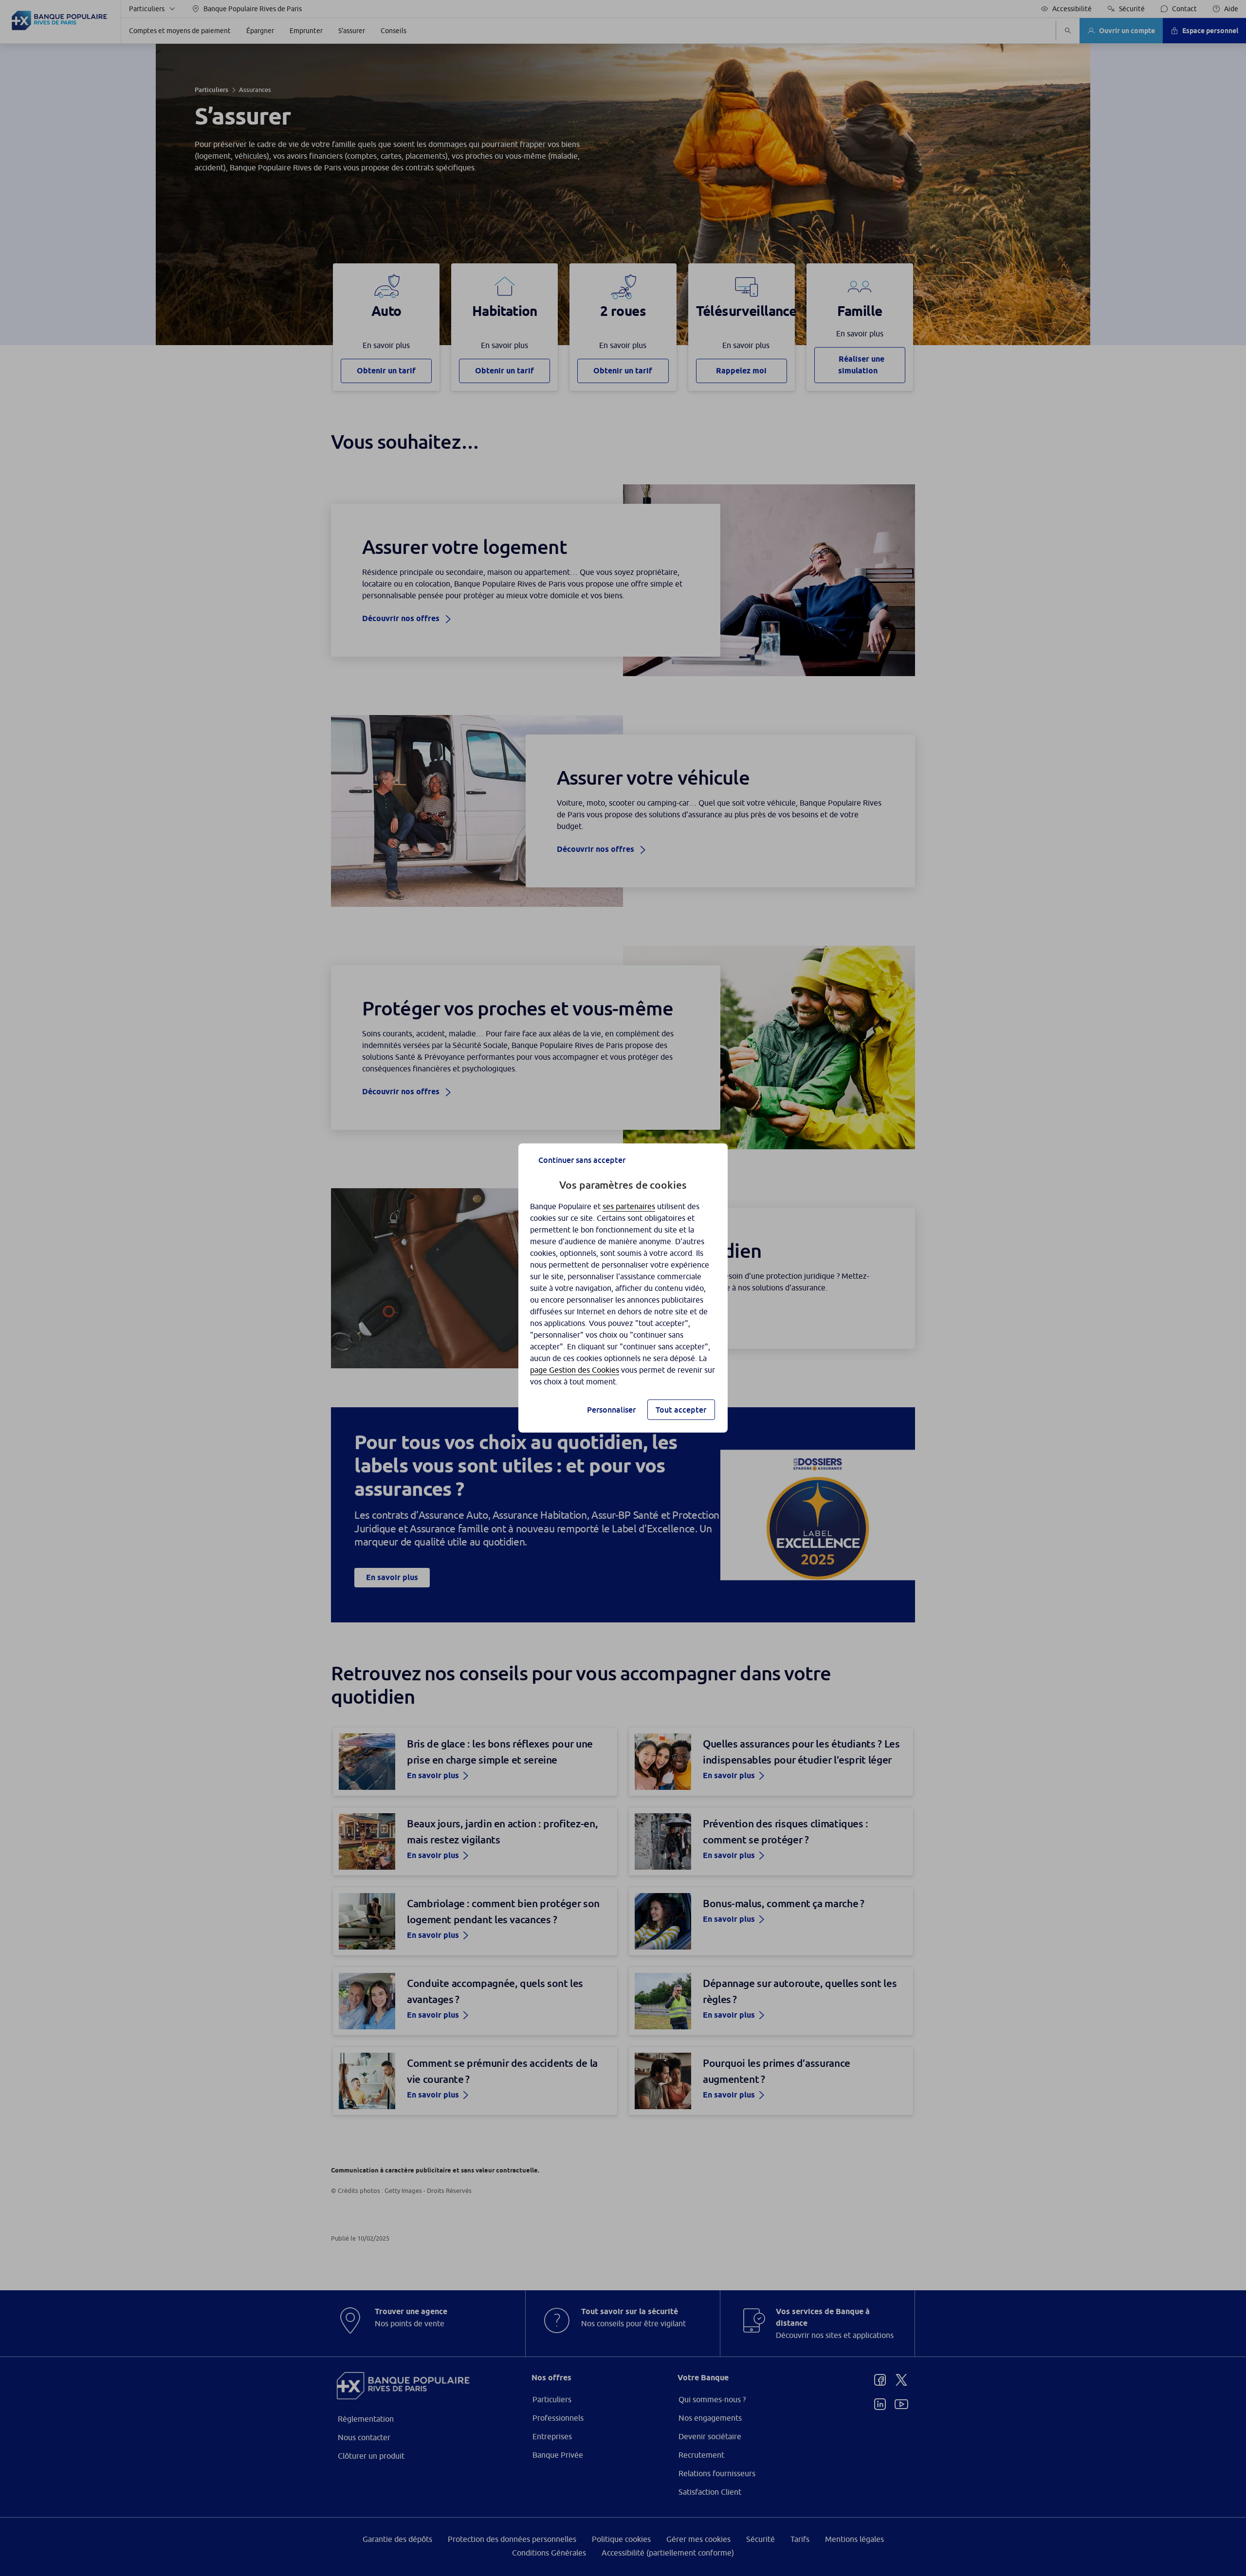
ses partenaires (629, 1206)
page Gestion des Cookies (575, 1370)
